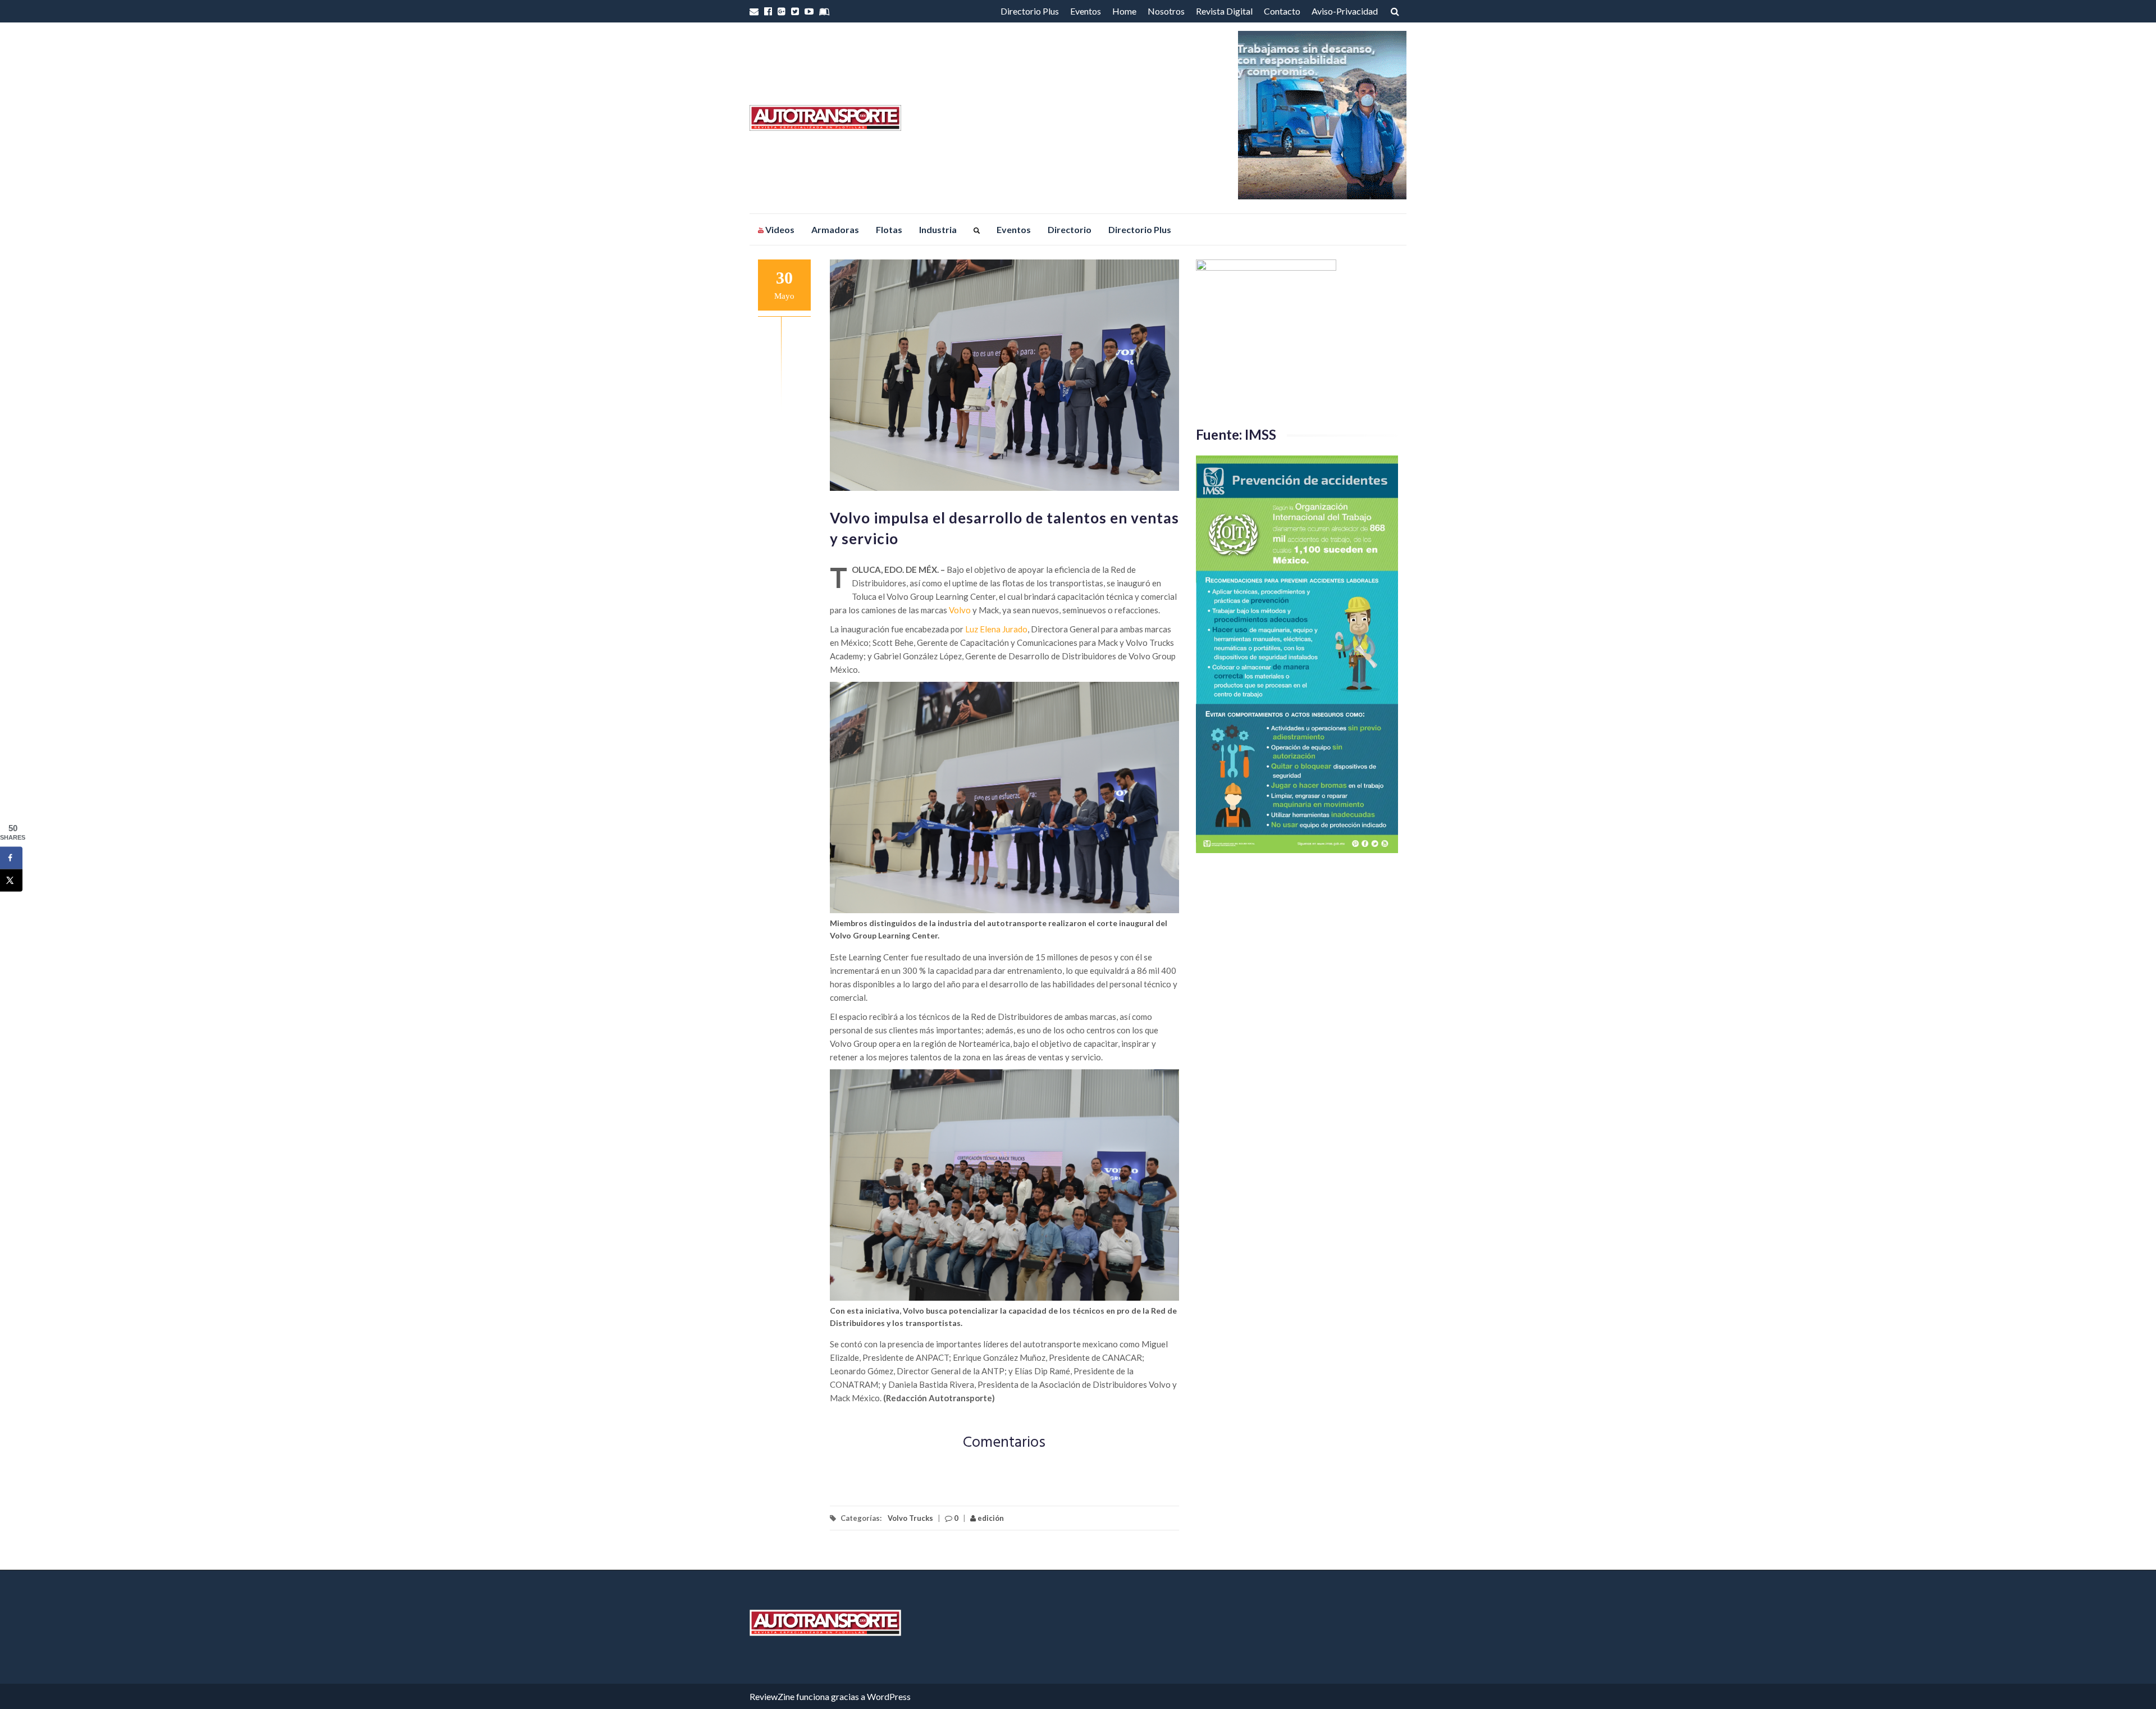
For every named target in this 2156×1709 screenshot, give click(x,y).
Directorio (1070, 229)
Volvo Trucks (910, 1518)
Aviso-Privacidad (1345, 11)
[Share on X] (11, 881)
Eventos (1086, 11)
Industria (938, 229)
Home (1124, 11)
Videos (779, 229)
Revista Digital (1224, 11)
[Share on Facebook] (11, 858)
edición (990, 1518)
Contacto (1282, 11)
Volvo (960, 610)
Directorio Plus (1030, 11)
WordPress (889, 1696)
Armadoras (835, 229)
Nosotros (1166, 11)
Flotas (889, 229)
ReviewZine (772, 1696)
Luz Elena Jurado (996, 629)
